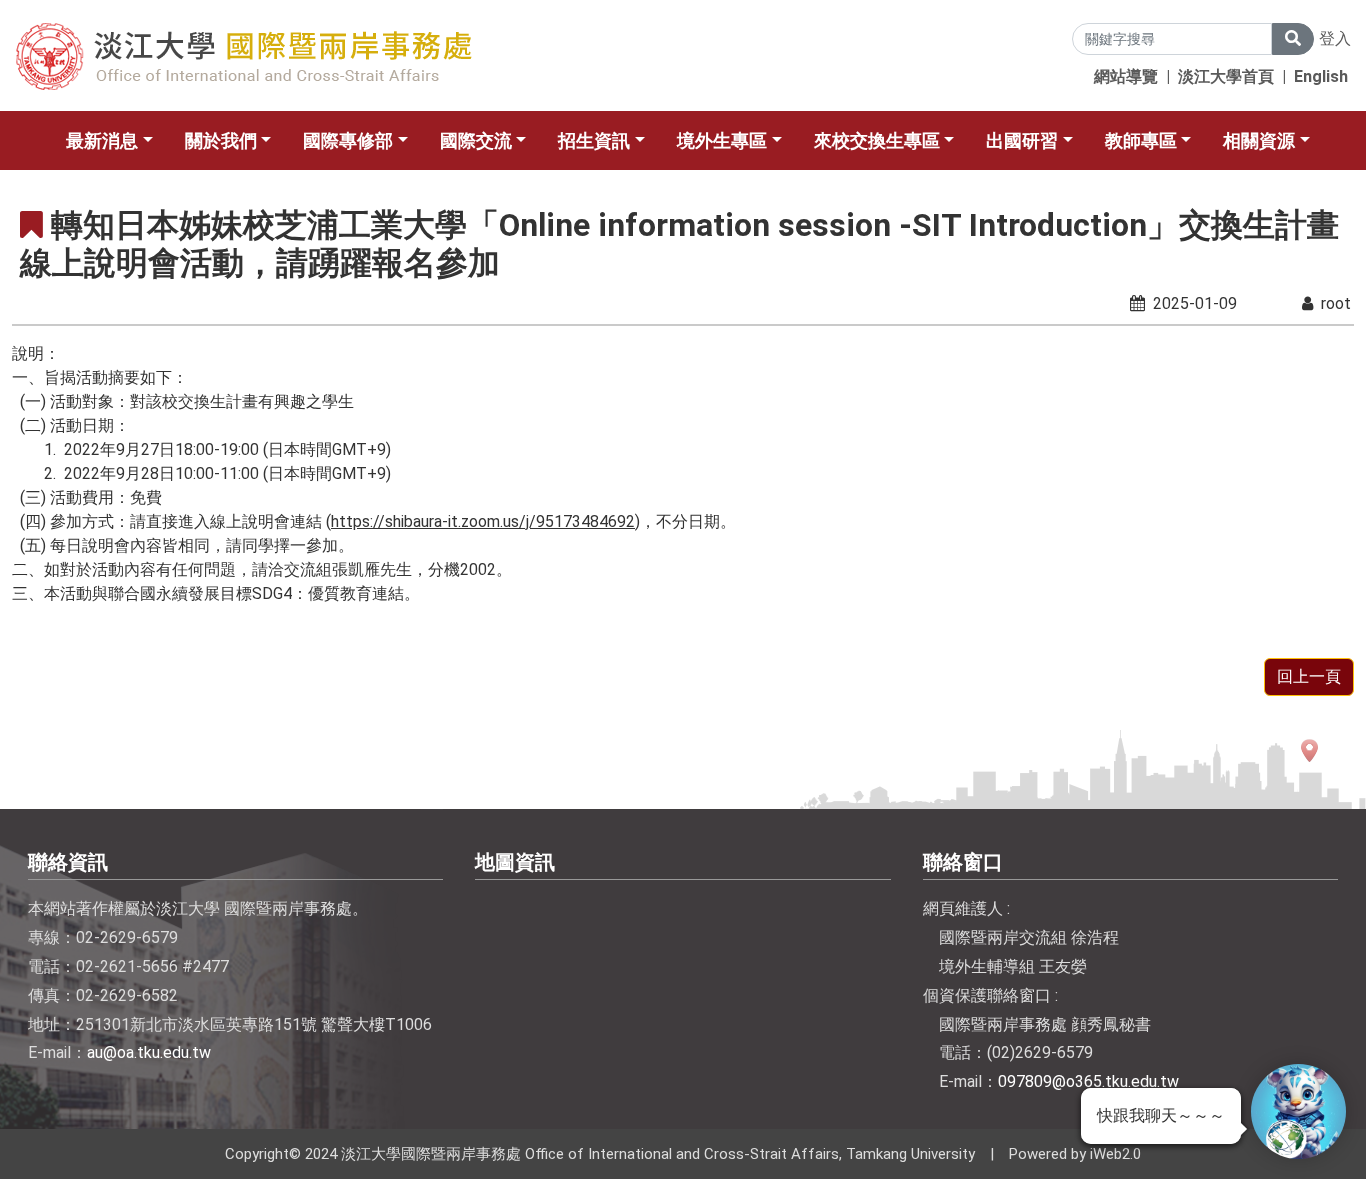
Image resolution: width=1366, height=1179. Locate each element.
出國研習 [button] (1022, 140)
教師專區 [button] (1141, 140)
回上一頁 (1309, 676)
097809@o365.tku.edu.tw (1088, 1081)
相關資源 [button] (1259, 140)
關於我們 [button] (221, 140)
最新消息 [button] (102, 140)
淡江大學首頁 (1226, 76)
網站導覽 (1126, 76)
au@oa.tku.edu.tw (149, 1052)
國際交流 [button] (476, 140)
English (1321, 76)
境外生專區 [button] (722, 140)
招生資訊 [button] (594, 140)
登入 (1335, 38)
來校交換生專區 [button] (877, 140)
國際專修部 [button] (348, 140)
